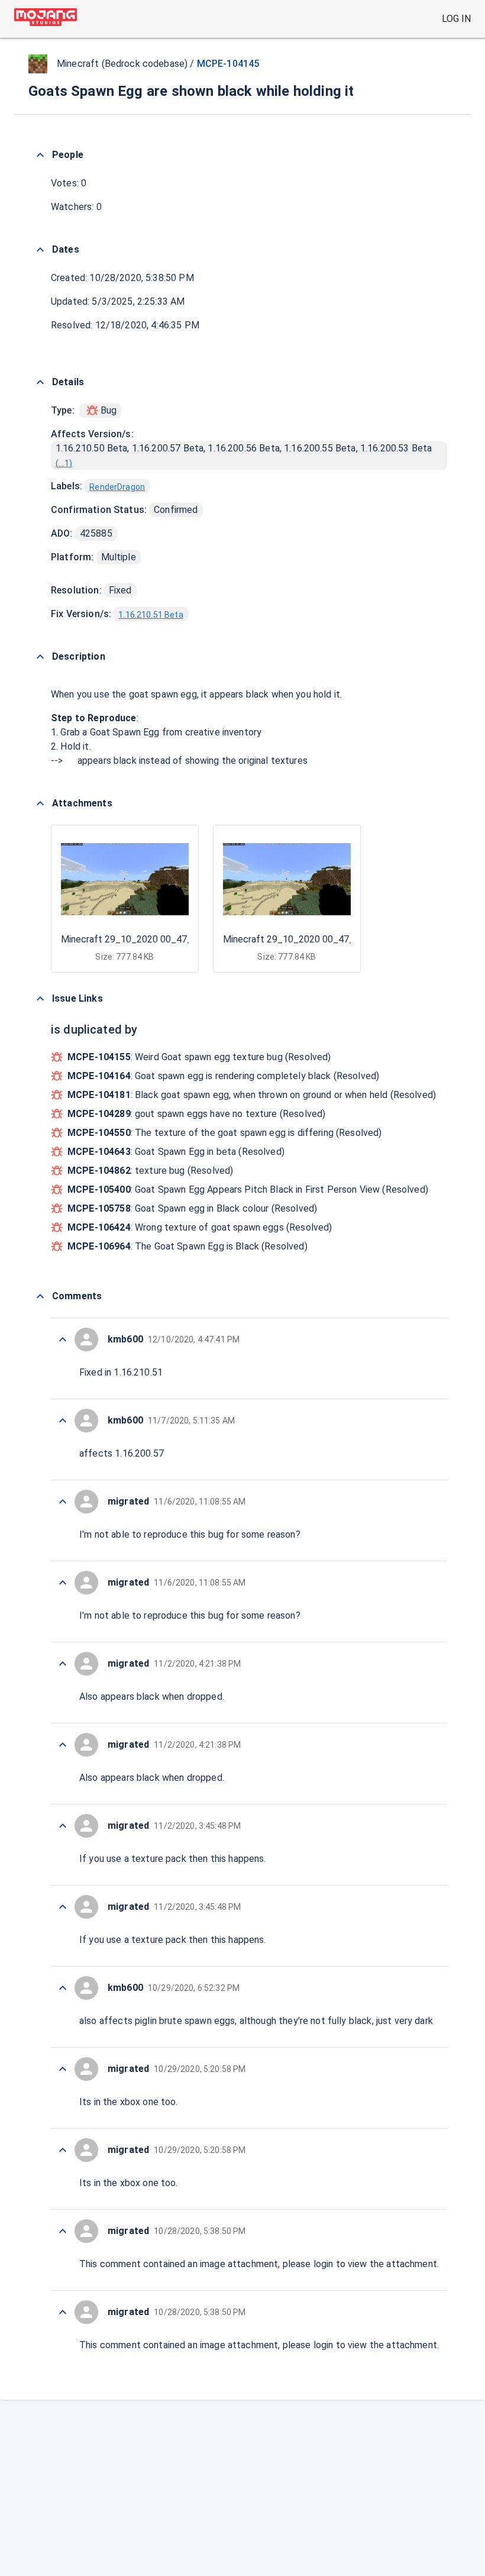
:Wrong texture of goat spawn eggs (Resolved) (200, 1227)
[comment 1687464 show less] (63, 2231)
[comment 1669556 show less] (63, 1339)
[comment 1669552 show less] (63, 1907)
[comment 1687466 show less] (63, 2069)
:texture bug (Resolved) (150, 1171)
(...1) (64, 463)
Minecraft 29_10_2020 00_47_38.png (140, 939)
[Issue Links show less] (40, 999)
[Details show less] (40, 382)
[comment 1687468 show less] (63, 1826)
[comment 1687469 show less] (63, 1664)
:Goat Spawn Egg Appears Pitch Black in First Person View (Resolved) (248, 1189)
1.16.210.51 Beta (151, 615)
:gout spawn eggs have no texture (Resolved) (196, 1114)
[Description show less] (40, 657)
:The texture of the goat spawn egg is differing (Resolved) (225, 1133)
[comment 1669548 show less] (63, 2312)
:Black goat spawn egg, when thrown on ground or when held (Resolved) (252, 1095)
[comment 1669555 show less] (63, 1421)
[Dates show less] (40, 250)
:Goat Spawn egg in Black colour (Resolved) (192, 1208)
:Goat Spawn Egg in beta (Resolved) (176, 1152)
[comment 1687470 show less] (63, 1502)
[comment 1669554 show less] (63, 1583)
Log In (456, 19)
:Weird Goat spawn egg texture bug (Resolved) (199, 1057)
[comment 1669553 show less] (63, 1745)
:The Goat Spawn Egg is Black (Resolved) (187, 1246)
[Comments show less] (40, 1296)
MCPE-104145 (228, 64)
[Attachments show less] (40, 803)
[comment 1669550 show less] (63, 2150)
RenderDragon (117, 487)
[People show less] (40, 155)
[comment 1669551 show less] (63, 1988)
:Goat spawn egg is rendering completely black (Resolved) (223, 1076)
